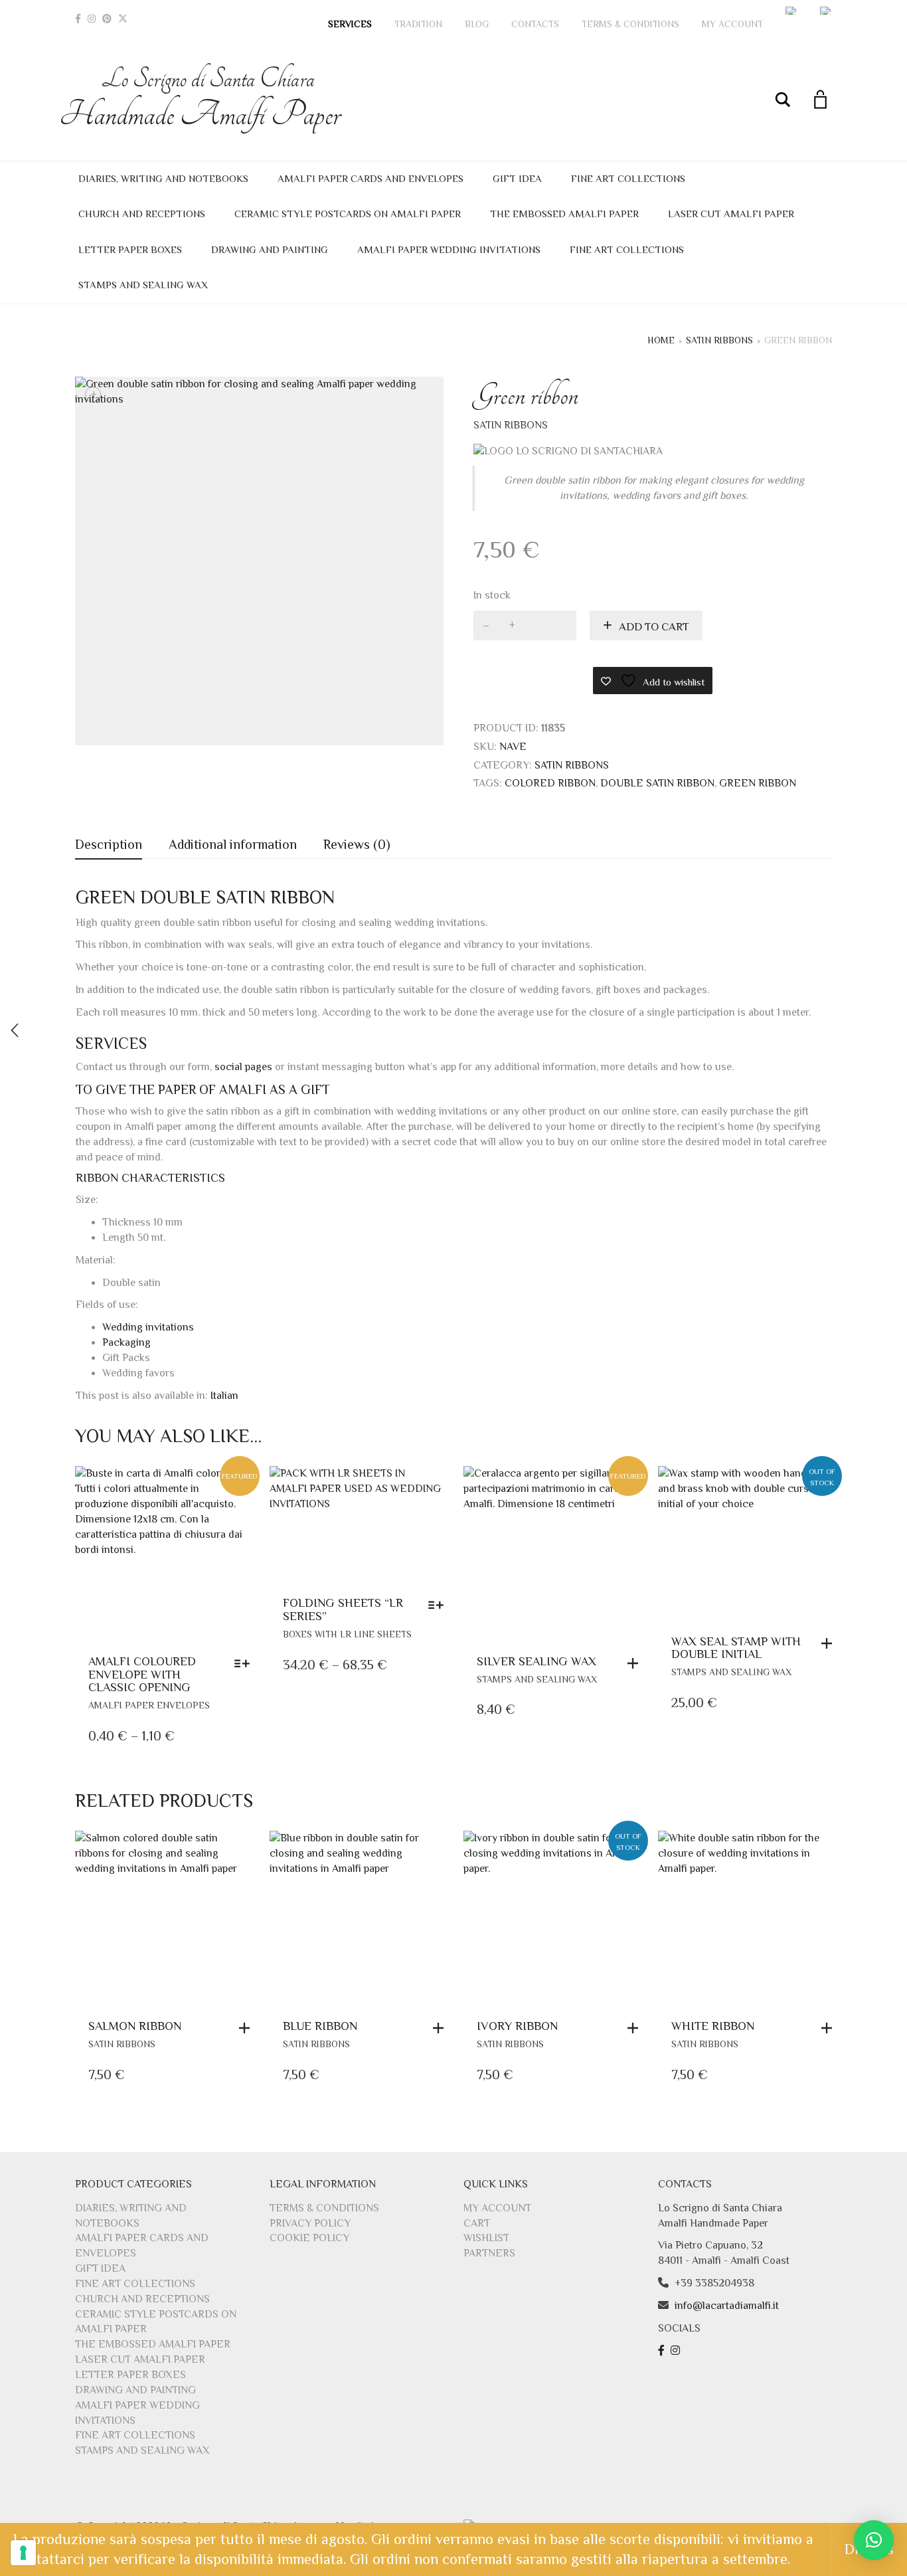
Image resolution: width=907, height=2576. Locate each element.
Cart (477, 2223)
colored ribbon (550, 783)
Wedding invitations (148, 1327)
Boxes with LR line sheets (347, 1634)
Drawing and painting (270, 249)
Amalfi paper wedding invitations (449, 249)
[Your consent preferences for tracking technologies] (23, 2553)
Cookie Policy (309, 2238)
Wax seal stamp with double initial (736, 1648)
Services (350, 24)
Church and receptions (142, 214)
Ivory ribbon (517, 2026)
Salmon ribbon (135, 2026)
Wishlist (486, 2238)
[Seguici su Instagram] (677, 2351)
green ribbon (758, 783)
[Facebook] (78, 19)
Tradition (418, 24)
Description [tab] (109, 844)
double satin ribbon (657, 783)
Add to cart (654, 627)
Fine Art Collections (628, 178)
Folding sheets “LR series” (343, 1610)
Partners (489, 2253)
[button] (636, 1663)
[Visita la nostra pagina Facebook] (663, 2351)
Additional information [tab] (233, 844)
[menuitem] (791, 11)
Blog (477, 24)
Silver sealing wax (536, 1661)
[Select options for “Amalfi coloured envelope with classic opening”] (245, 1663)
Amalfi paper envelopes (149, 1705)
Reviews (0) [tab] (357, 844)
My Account (732, 24)
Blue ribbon (320, 2026)
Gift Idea (517, 178)
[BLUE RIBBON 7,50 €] (15, 1030)
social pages (243, 1067)
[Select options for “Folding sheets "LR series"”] (439, 1605)
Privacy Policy (310, 2223)
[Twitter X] (123, 19)
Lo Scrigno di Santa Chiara (208, 99)
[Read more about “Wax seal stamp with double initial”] (830, 1643)
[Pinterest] (107, 19)
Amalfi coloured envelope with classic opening (142, 1675)
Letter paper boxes (130, 249)
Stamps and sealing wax (143, 285)
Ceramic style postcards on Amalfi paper (348, 214)
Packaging (126, 1342)
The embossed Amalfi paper (564, 214)
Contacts (535, 24)
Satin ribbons (719, 340)
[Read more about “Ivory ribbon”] (636, 2028)
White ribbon (713, 2026)
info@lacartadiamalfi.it (727, 2306)
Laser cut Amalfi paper (731, 214)
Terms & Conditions (630, 24)
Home (661, 340)
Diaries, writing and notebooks (163, 178)
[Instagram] (92, 19)
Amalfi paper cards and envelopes (371, 178)
